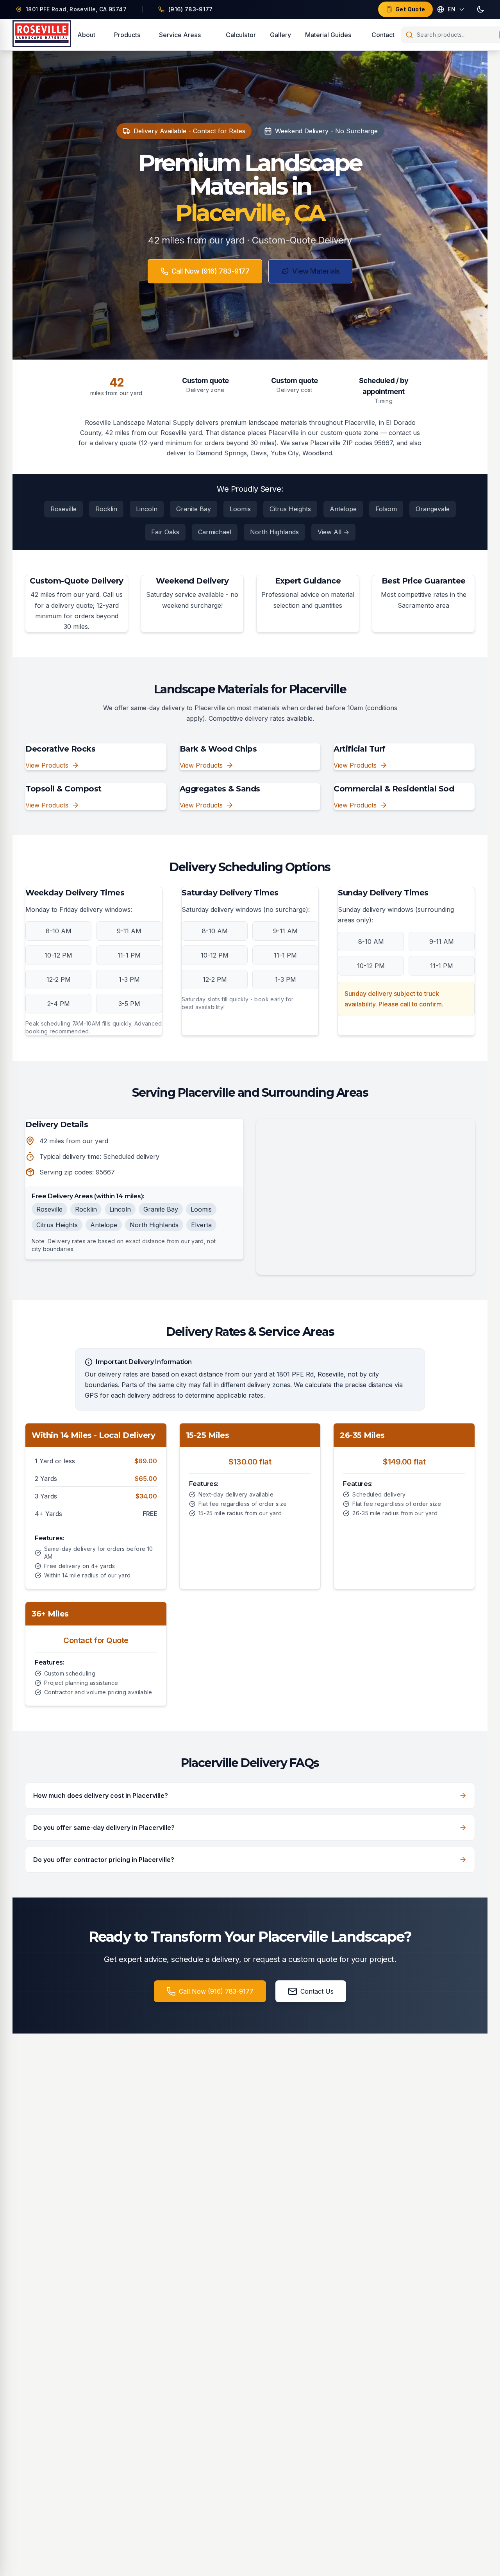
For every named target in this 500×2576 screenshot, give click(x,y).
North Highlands (274, 532)
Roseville (63, 509)
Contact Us (317, 1991)
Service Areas (180, 35)
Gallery (280, 35)
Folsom (386, 509)
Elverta (201, 1225)
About (86, 35)
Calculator (241, 35)
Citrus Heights (290, 509)
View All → (333, 532)
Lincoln (147, 509)
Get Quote (410, 9)
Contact (383, 35)
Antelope (343, 509)
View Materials (316, 271)
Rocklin (106, 509)
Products (127, 35)
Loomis (240, 509)
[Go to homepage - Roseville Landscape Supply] (42, 35)
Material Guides (328, 35)
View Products (47, 765)
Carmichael (215, 532)
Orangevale (433, 509)
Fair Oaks (165, 532)
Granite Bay (194, 509)
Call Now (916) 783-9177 (211, 271)
